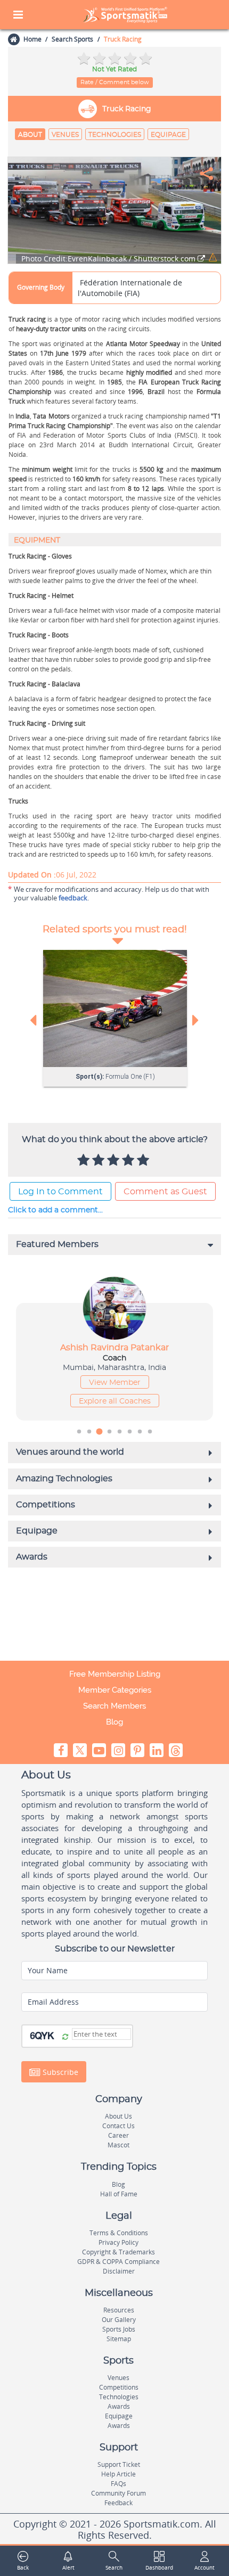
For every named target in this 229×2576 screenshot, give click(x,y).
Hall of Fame (119, 2194)
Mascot (118, 2145)
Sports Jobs (119, 2329)
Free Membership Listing (115, 1674)
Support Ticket (119, 2464)
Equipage (168, 135)
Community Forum (118, 2493)
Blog (114, 1722)
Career (118, 2135)
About (30, 135)
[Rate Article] (144, 1161)
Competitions (119, 2387)
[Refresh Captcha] (65, 2037)
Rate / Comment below (115, 82)
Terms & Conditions (119, 2233)
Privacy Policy (118, 2242)
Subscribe (59, 2072)
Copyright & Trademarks (118, 2252)
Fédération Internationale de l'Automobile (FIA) (130, 288)
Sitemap (119, 2339)
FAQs (118, 2484)
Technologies (115, 135)
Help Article (118, 2474)
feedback (73, 898)
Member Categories (115, 1690)
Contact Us (118, 2126)
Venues (65, 135)
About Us (118, 2116)
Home (32, 39)
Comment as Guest (165, 1192)
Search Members (114, 1706)
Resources (119, 2310)
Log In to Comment (60, 1192)
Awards (119, 2406)
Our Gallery (119, 2320)
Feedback (118, 2503)
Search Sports (72, 39)
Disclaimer (119, 2271)
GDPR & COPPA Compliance (118, 2262)
